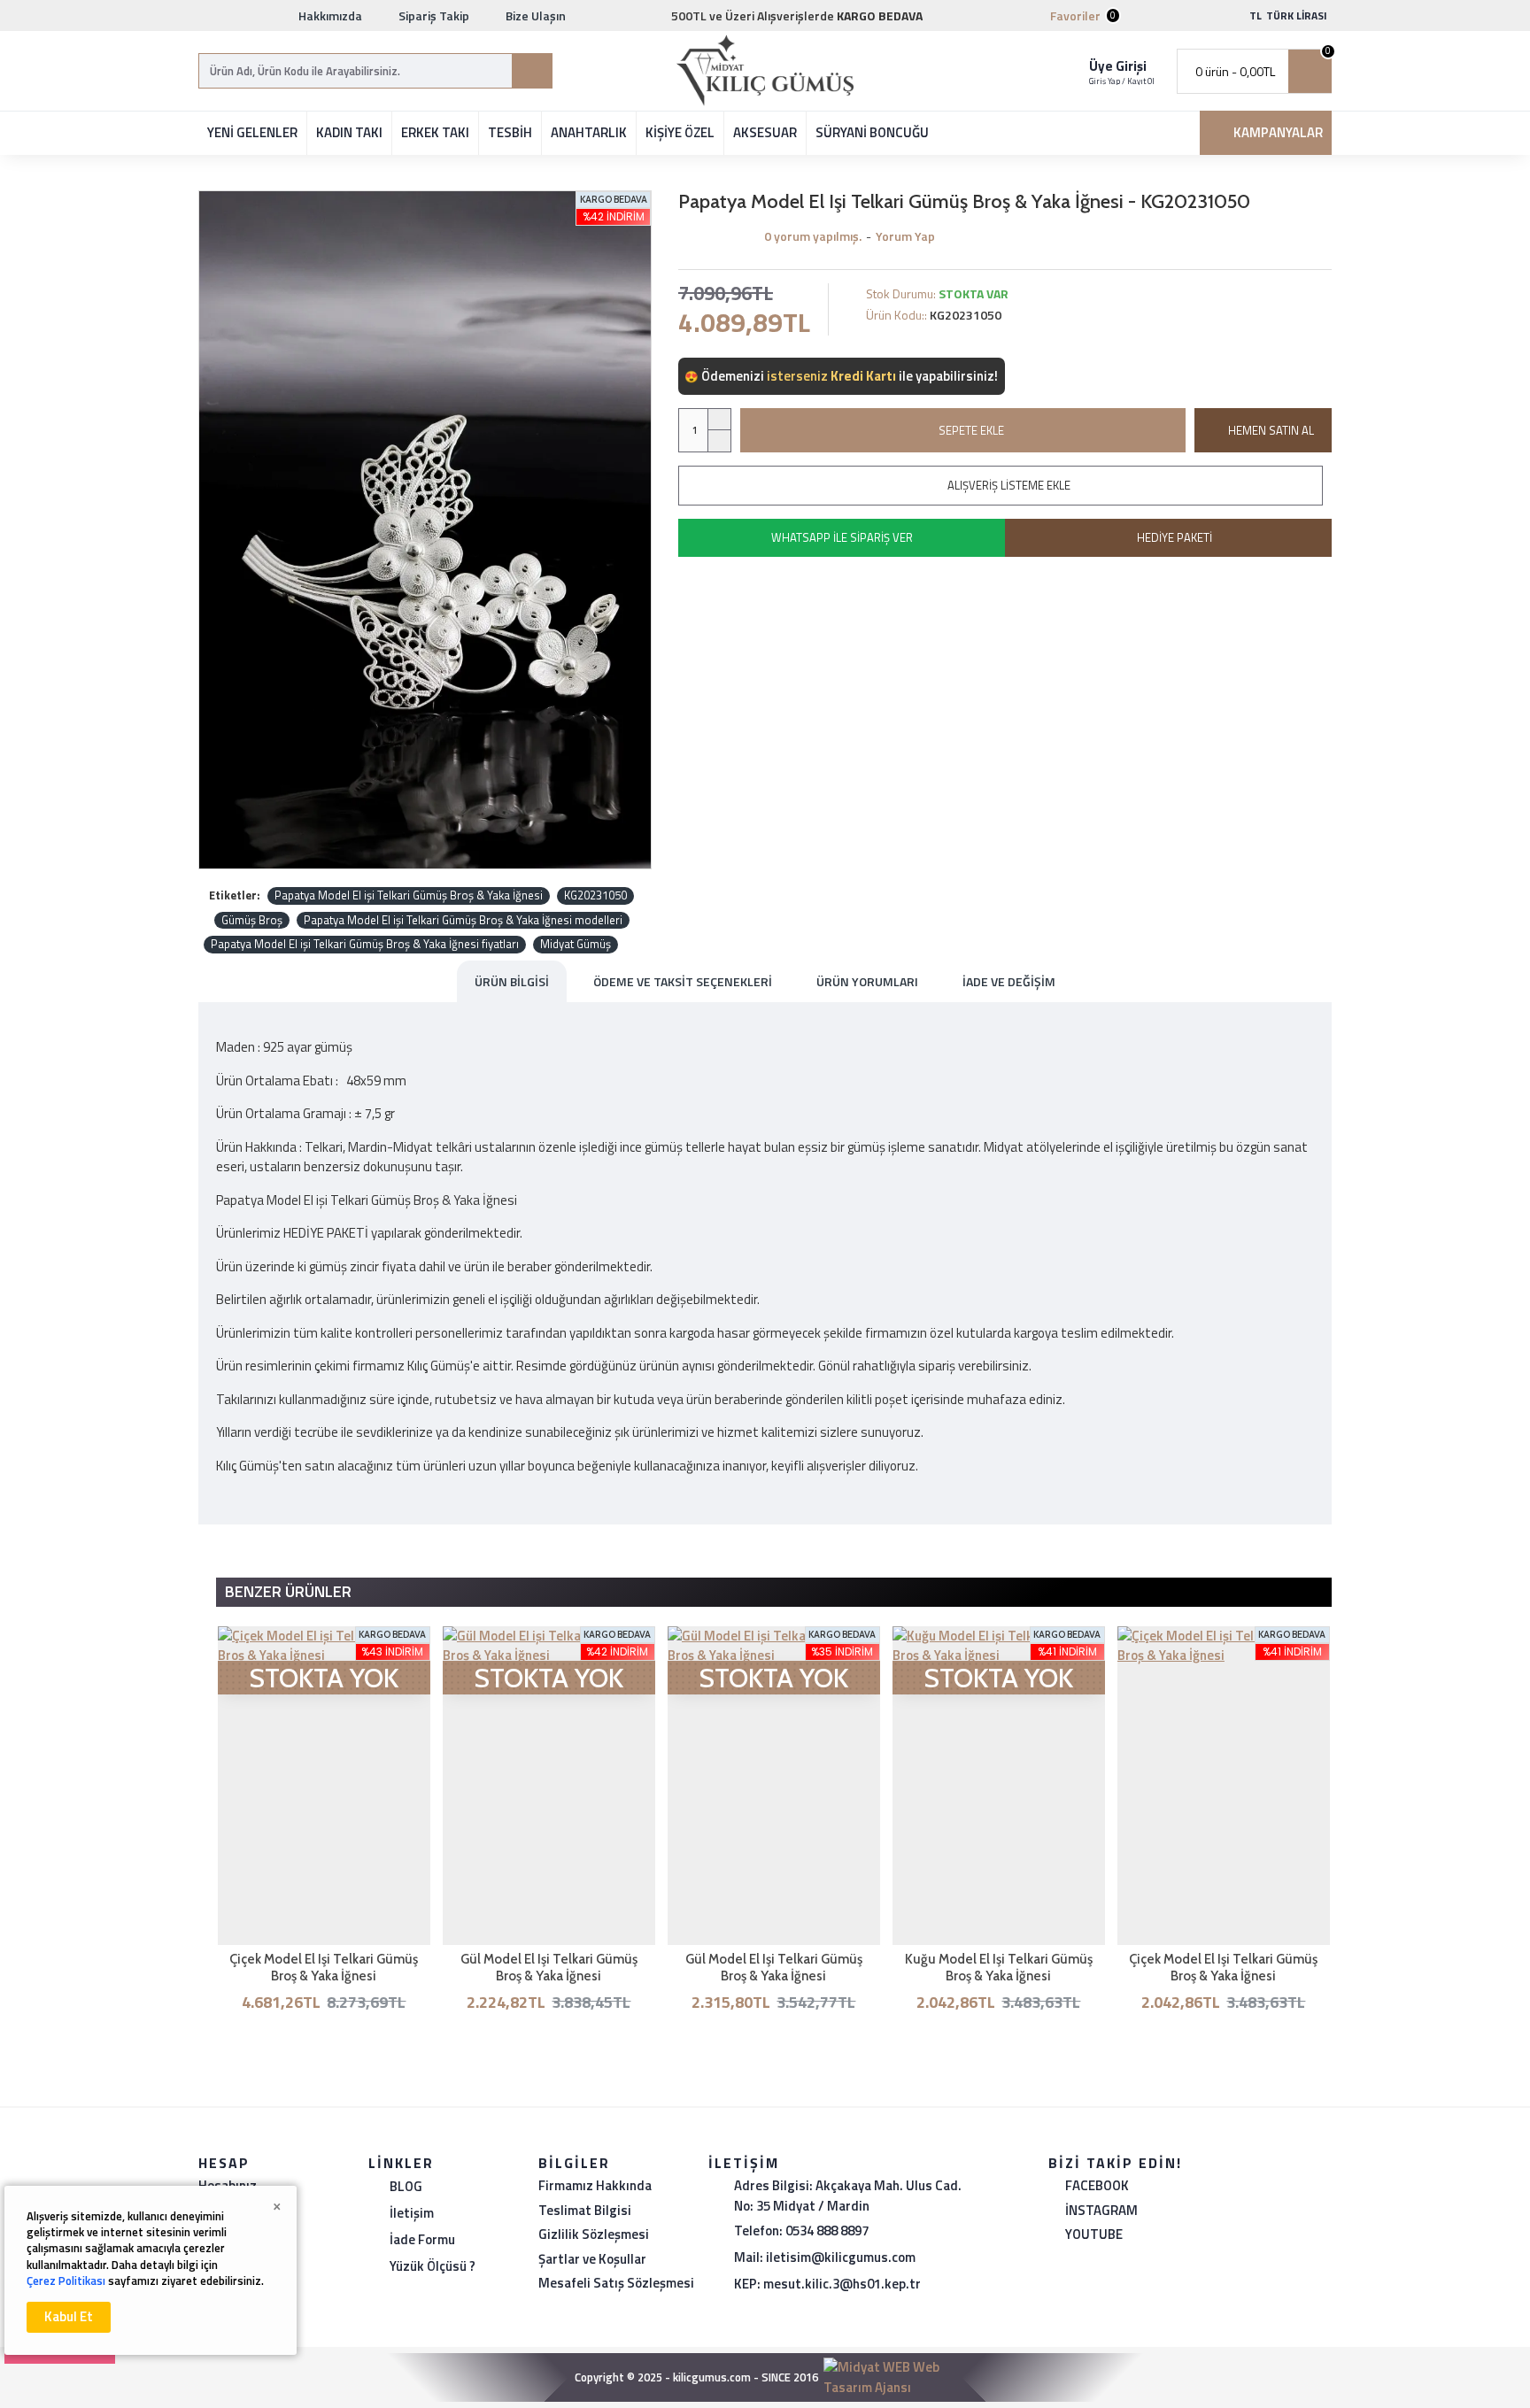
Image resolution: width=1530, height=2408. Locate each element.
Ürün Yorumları (867, 981)
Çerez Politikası (66, 2281)
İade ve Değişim (1009, 981)
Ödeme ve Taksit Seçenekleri (683, 981)
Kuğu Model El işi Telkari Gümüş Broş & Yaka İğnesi (999, 1968)
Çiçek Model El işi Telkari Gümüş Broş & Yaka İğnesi (324, 1968)
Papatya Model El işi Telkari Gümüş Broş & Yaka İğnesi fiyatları (365, 944)
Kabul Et (69, 2316)
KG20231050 (595, 895)
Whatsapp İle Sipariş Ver (842, 537)
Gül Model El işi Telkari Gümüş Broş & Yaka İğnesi (549, 1968)
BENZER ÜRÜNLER (288, 1591)
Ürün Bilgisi (512, 981)
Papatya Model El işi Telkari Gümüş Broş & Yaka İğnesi (409, 895)
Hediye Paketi (1175, 537)
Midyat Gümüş (576, 944)
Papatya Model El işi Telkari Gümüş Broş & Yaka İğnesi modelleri (463, 920)
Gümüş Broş (252, 920)
